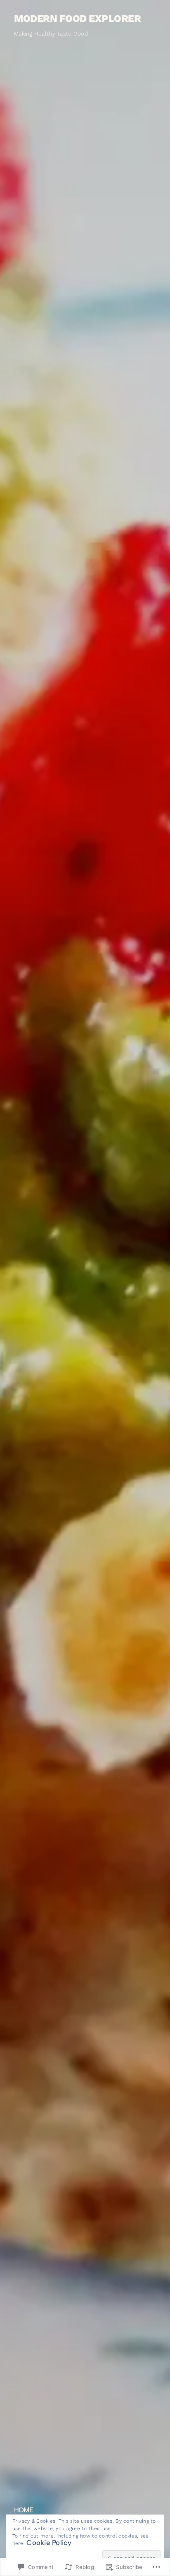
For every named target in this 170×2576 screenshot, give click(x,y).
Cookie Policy (49, 2543)
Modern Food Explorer (77, 19)
